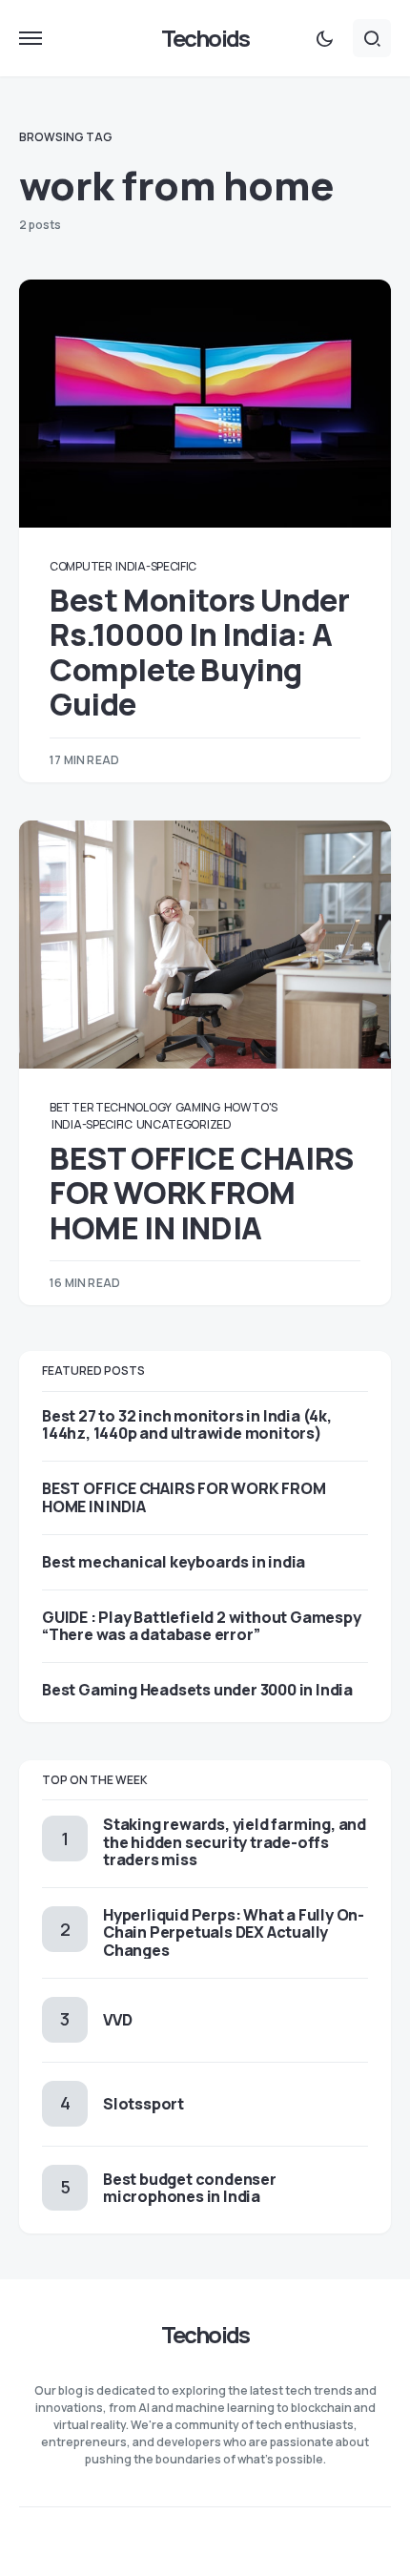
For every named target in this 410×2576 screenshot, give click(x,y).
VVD (117, 2020)
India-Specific (156, 566)
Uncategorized (184, 1124)
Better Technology (111, 1107)
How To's (251, 1107)
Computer (81, 566)
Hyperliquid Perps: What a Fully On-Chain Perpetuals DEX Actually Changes (234, 1932)
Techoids (205, 38)
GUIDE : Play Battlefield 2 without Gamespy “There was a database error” (202, 1626)
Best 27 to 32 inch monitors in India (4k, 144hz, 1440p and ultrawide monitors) (187, 1424)
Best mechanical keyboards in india (174, 1562)
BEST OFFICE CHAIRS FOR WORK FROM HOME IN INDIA (202, 1193)
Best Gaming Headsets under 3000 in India (197, 1690)
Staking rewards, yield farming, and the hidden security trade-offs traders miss (235, 1841)
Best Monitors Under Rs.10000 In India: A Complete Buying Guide (199, 652)
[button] (31, 38)
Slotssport (143, 2104)
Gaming (198, 1107)
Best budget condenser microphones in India (190, 2188)
